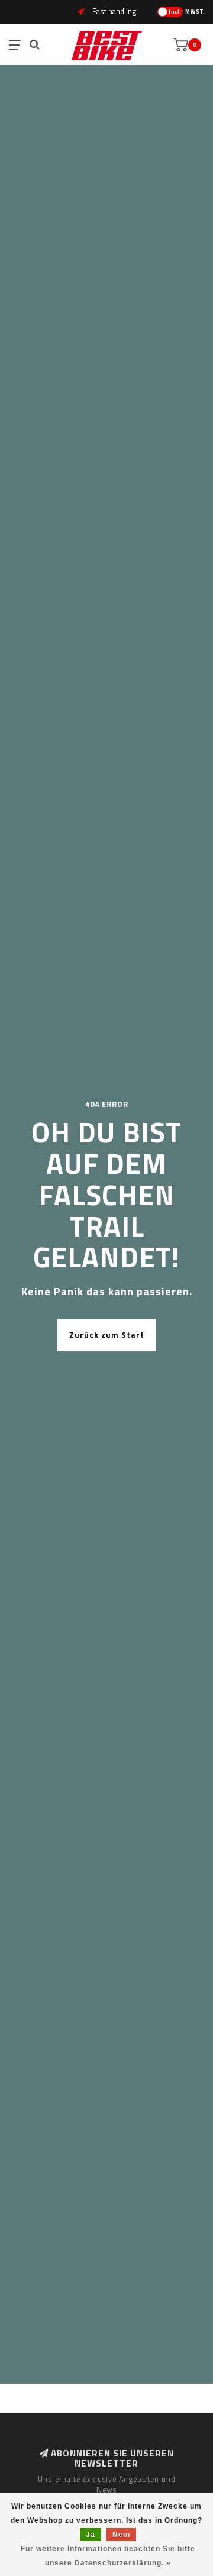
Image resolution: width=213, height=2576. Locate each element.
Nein (121, 2535)
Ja (91, 2535)
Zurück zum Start (107, 1335)
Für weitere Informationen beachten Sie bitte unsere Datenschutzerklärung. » (108, 2556)
